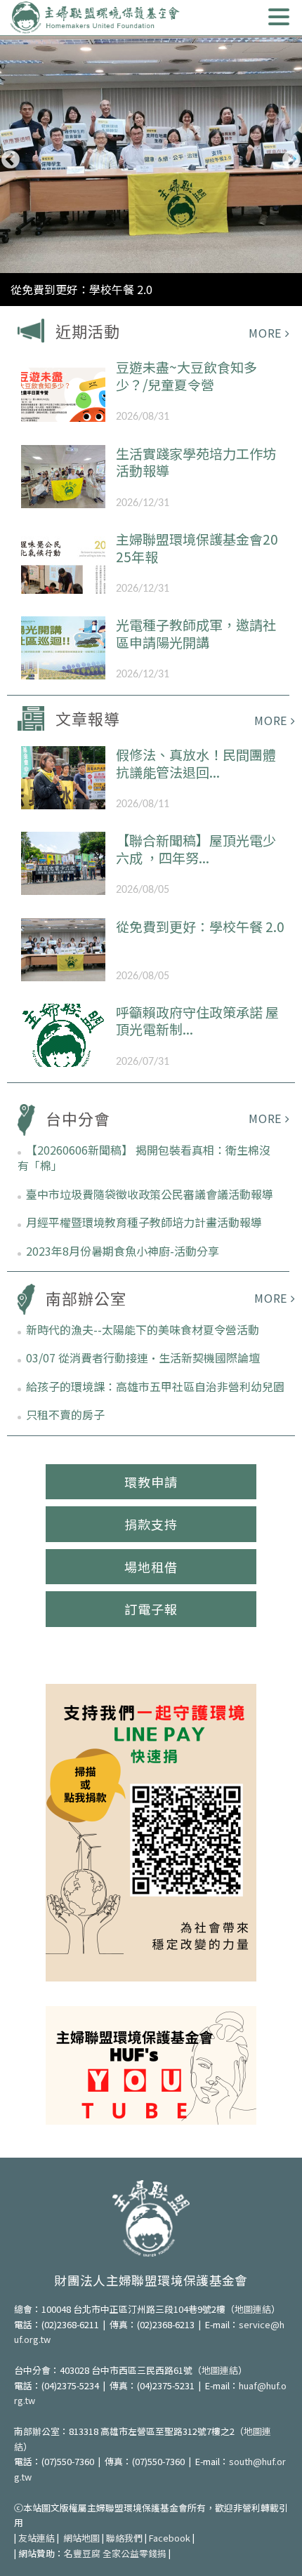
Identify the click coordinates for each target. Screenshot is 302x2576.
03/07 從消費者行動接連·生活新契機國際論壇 (143, 1357)
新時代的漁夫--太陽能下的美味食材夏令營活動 (143, 1329)
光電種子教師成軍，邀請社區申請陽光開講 (196, 633)
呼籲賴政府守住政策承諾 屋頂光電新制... (197, 1021)
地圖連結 (253, 2309)
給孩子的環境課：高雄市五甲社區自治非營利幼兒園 (155, 1386)
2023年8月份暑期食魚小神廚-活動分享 (123, 1251)
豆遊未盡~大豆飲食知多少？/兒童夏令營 (186, 376)
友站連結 (37, 2538)
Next (291, 160)
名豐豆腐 (82, 2553)
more (265, 333)
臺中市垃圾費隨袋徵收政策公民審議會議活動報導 (150, 1194)
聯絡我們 (124, 2538)
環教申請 (151, 1482)
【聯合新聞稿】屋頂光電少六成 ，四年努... (196, 849)
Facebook (170, 2538)
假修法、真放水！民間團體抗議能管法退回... (196, 763)
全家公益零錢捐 (134, 2553)
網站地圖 (81, 2538)
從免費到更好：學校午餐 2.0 (81, 289)
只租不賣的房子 (65, 1414)
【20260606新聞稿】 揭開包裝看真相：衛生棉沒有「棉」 (144, 1157)
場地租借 (151, 1567)
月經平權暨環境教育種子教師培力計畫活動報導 (144, 1222)
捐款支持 (151, 1524)
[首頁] (95, 18)
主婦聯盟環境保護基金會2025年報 (197, 547)
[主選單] (279, 17)
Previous (11, 160)
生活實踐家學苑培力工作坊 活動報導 (196, 462)
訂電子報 (151, 1609)
